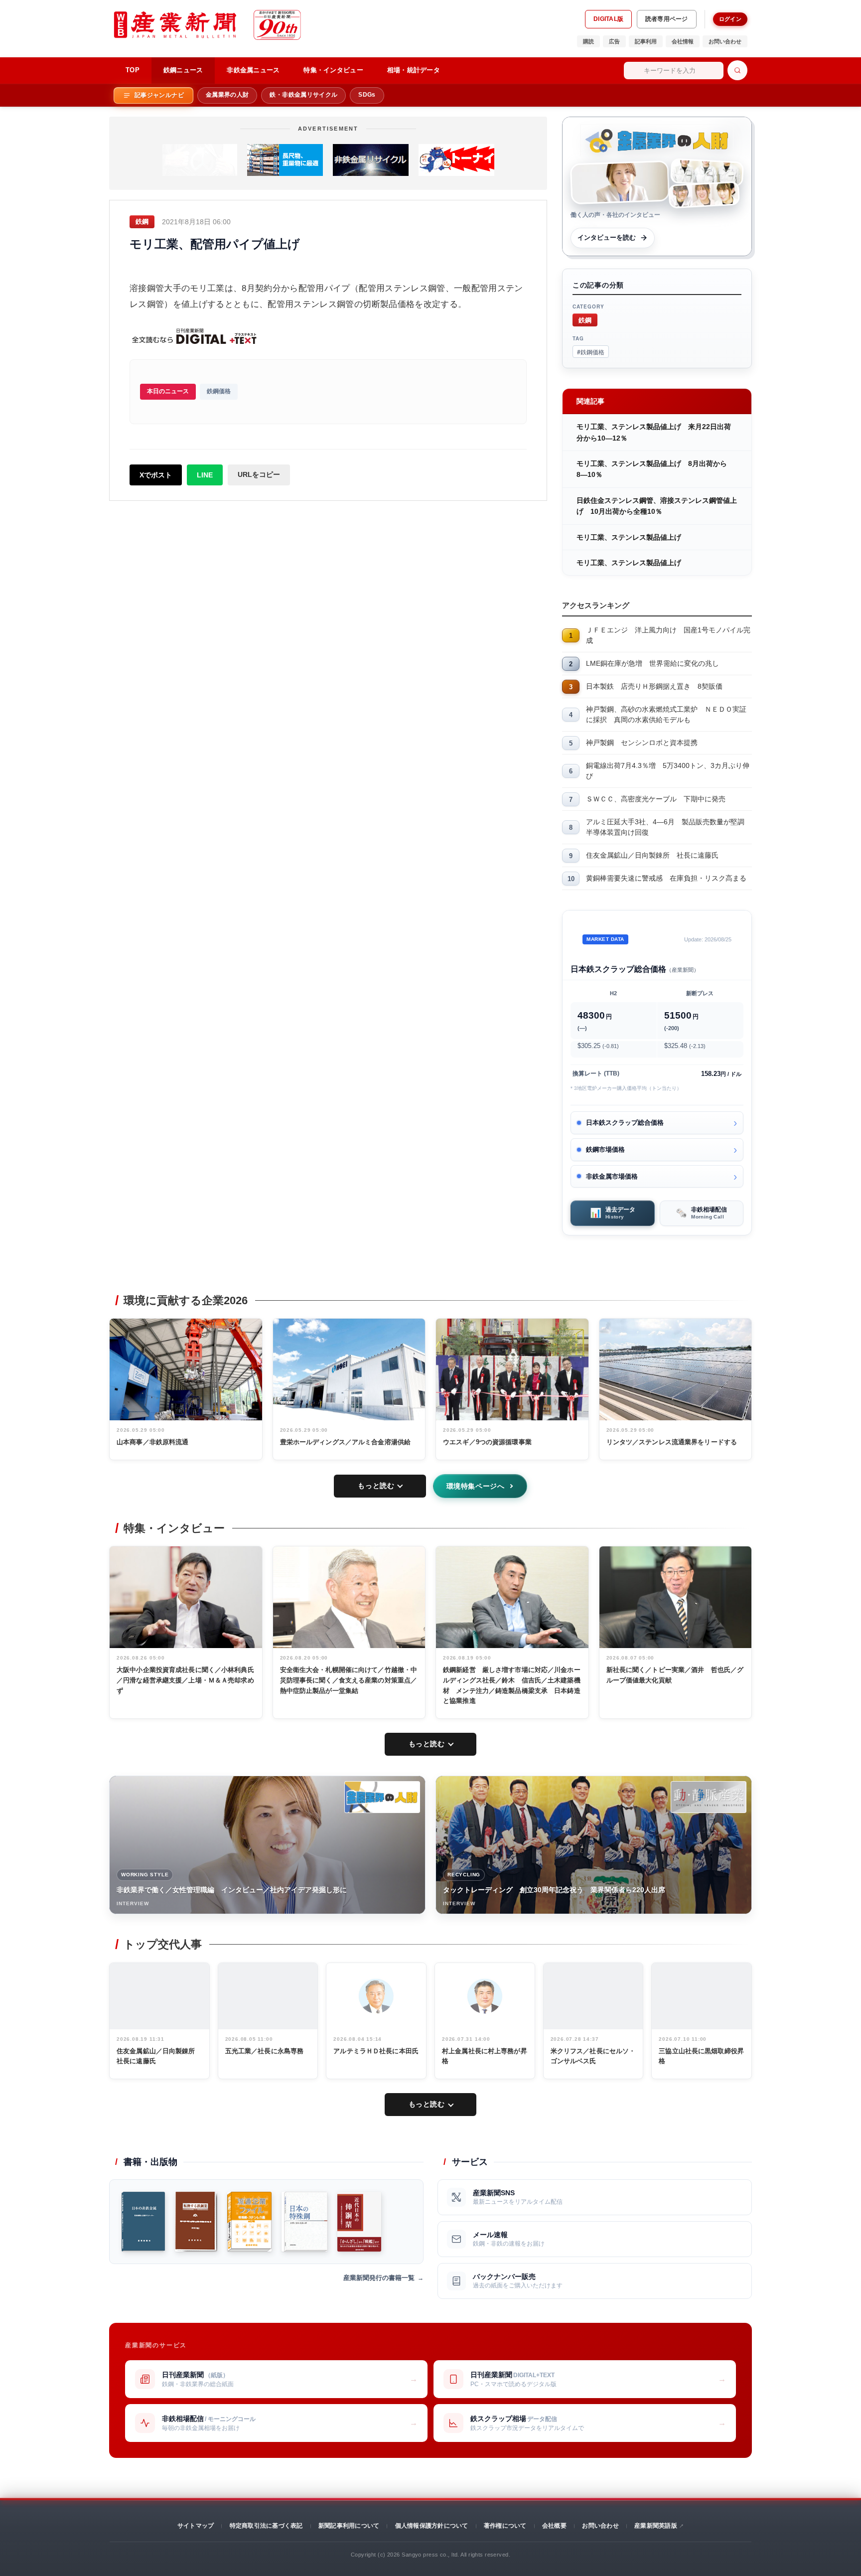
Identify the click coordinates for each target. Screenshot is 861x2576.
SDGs (367, 95)
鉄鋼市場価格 (605, 1149)
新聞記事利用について (349, 2526)
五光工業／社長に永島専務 (265, 2051)
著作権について (505, 2526)
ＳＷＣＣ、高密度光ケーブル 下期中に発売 (656, 799)
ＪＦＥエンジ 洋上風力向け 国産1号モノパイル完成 (668, 635)
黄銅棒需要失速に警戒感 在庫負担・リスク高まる (666, 878)
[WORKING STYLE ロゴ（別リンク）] (382, 1797)
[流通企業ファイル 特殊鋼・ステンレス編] (249, 2222)
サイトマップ (196, 2526)
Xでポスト (156, 475)
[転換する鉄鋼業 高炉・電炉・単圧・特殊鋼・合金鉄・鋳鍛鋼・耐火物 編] (196, 2222)
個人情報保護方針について (432, 2526)
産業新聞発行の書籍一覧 (379, 2278)
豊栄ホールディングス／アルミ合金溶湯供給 (346, 1442)
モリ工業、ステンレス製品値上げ (629, 537)
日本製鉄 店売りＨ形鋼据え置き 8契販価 (654, 686)
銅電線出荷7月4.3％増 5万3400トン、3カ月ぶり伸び (668, 771)
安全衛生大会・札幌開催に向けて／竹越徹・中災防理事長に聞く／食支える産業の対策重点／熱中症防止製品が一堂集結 (349, 1680)
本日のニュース (168, 391)
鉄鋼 (585, 320)
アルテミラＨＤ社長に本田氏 (376, 2051)
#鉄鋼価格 (591, 352)
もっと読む (376, 1486)
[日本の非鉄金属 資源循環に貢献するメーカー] (143, 2222)
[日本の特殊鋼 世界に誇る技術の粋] (304, 2222)
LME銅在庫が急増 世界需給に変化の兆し (652, 663)
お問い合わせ (725, 41)
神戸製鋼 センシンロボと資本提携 (642, 743)
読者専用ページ (667, 19)
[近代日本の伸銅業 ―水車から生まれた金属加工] (359, 2222)
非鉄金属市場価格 (612, 1176)
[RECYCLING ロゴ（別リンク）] (709, 1797)
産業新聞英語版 (656, 2526)
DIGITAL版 (608, 19)
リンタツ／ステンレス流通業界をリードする (672, 1442)
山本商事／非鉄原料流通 (152, 1442)
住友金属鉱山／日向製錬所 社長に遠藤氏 (652, 855)
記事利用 (646, 41)
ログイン (730, 19)
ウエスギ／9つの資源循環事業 (487, 1442)
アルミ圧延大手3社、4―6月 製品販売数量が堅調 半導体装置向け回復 (669, 827)
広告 (614, 41)
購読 (588, 41)
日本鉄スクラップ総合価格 (625, 1123)
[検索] (737, 70)
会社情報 (683, 41)
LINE (205, 475)
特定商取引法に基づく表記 (266, 2526)
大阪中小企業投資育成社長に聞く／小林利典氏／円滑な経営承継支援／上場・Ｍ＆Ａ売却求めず (185, 1680)
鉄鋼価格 (219, 391)
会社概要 (554, 2526)
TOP (133, 70)
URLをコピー (259, 474)
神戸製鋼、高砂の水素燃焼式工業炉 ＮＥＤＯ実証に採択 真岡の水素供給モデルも (666, 714)
